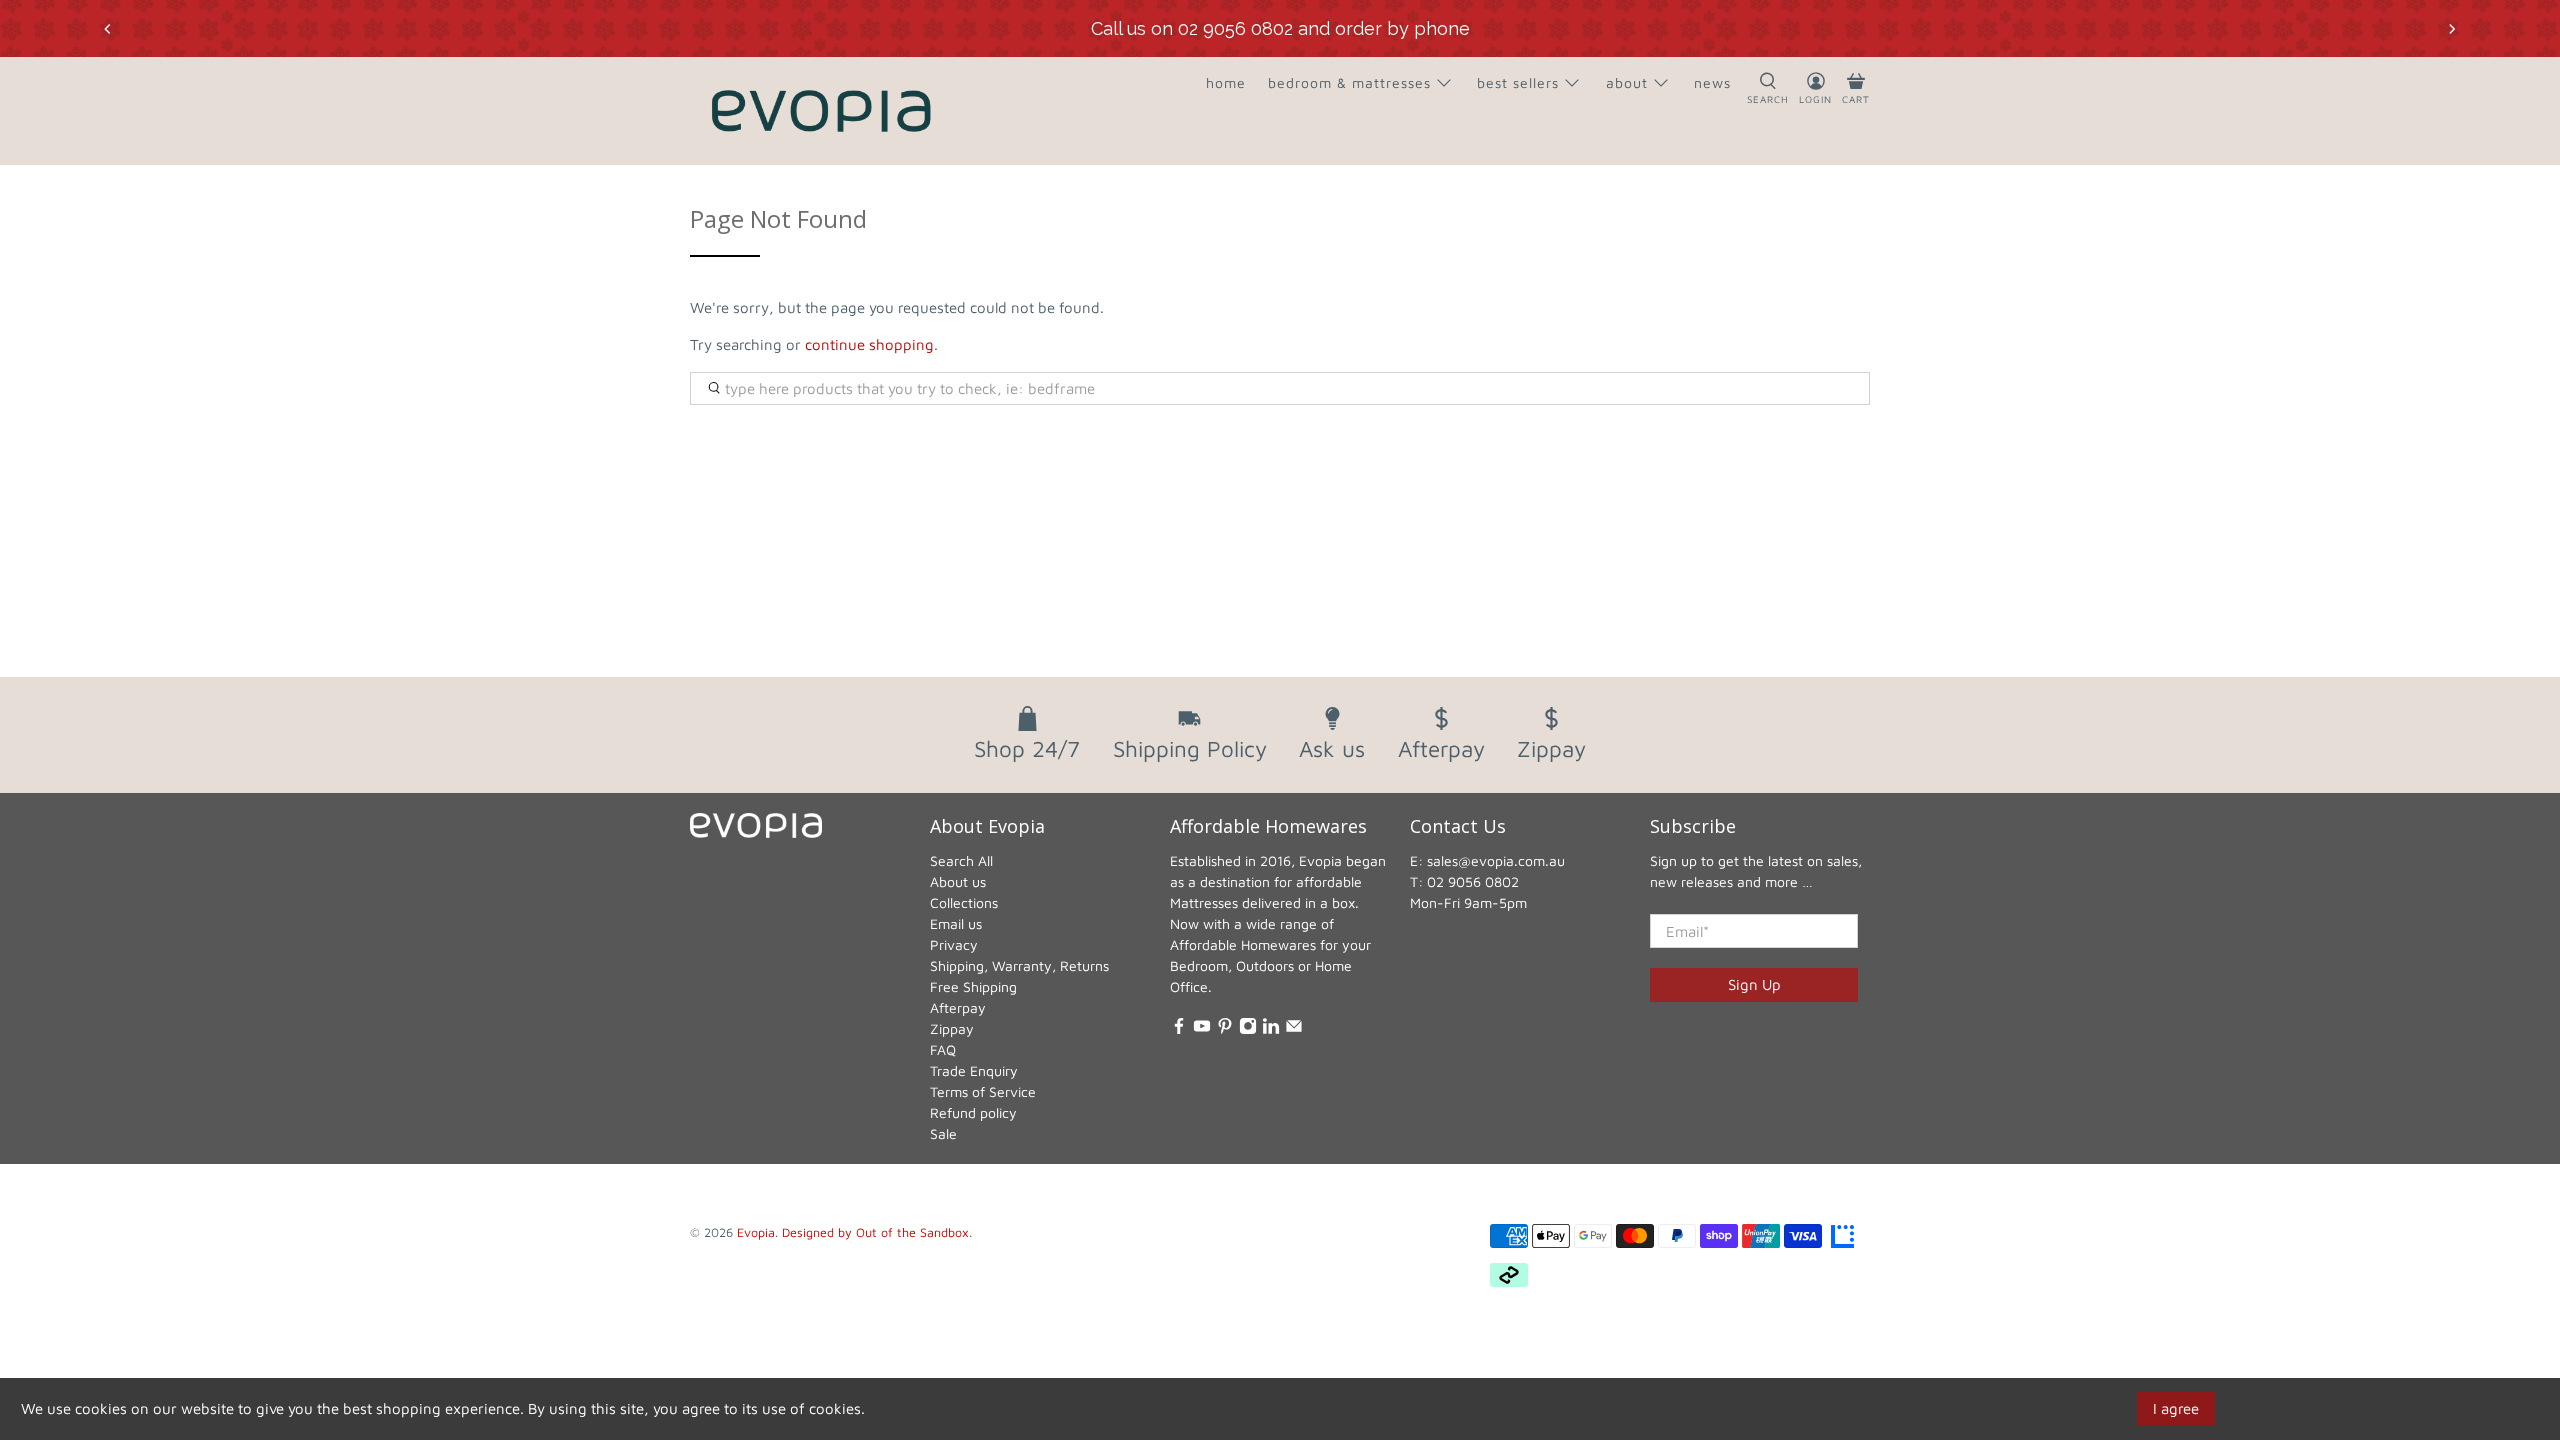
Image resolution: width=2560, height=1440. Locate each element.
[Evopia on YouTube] (1202, 1029)
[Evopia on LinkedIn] (1271, 1029)
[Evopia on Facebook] (1179, 1029)
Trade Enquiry (974, 1070)
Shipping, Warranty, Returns (1019, 965)
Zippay (952, 1028)
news (1712, 82)
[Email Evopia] (1294, 1029)
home (1226, 82)
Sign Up (1754, 984)
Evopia (756, 1232)
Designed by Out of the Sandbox (875, 1232)
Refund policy (973, 1112)
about (1627, 82)
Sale (943, 1133)
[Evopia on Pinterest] (1225, 1029)
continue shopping (869, 344)
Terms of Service (983, 1091)
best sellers (1518, 82)
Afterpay (958, 1007)
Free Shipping (973, 986)
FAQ (943, 1049)
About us (958, 881)
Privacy (954, 944)
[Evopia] (821, 111)
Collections (964, 902)
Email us (956, 923)
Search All (961, 860)
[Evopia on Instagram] (1248, 1029)
